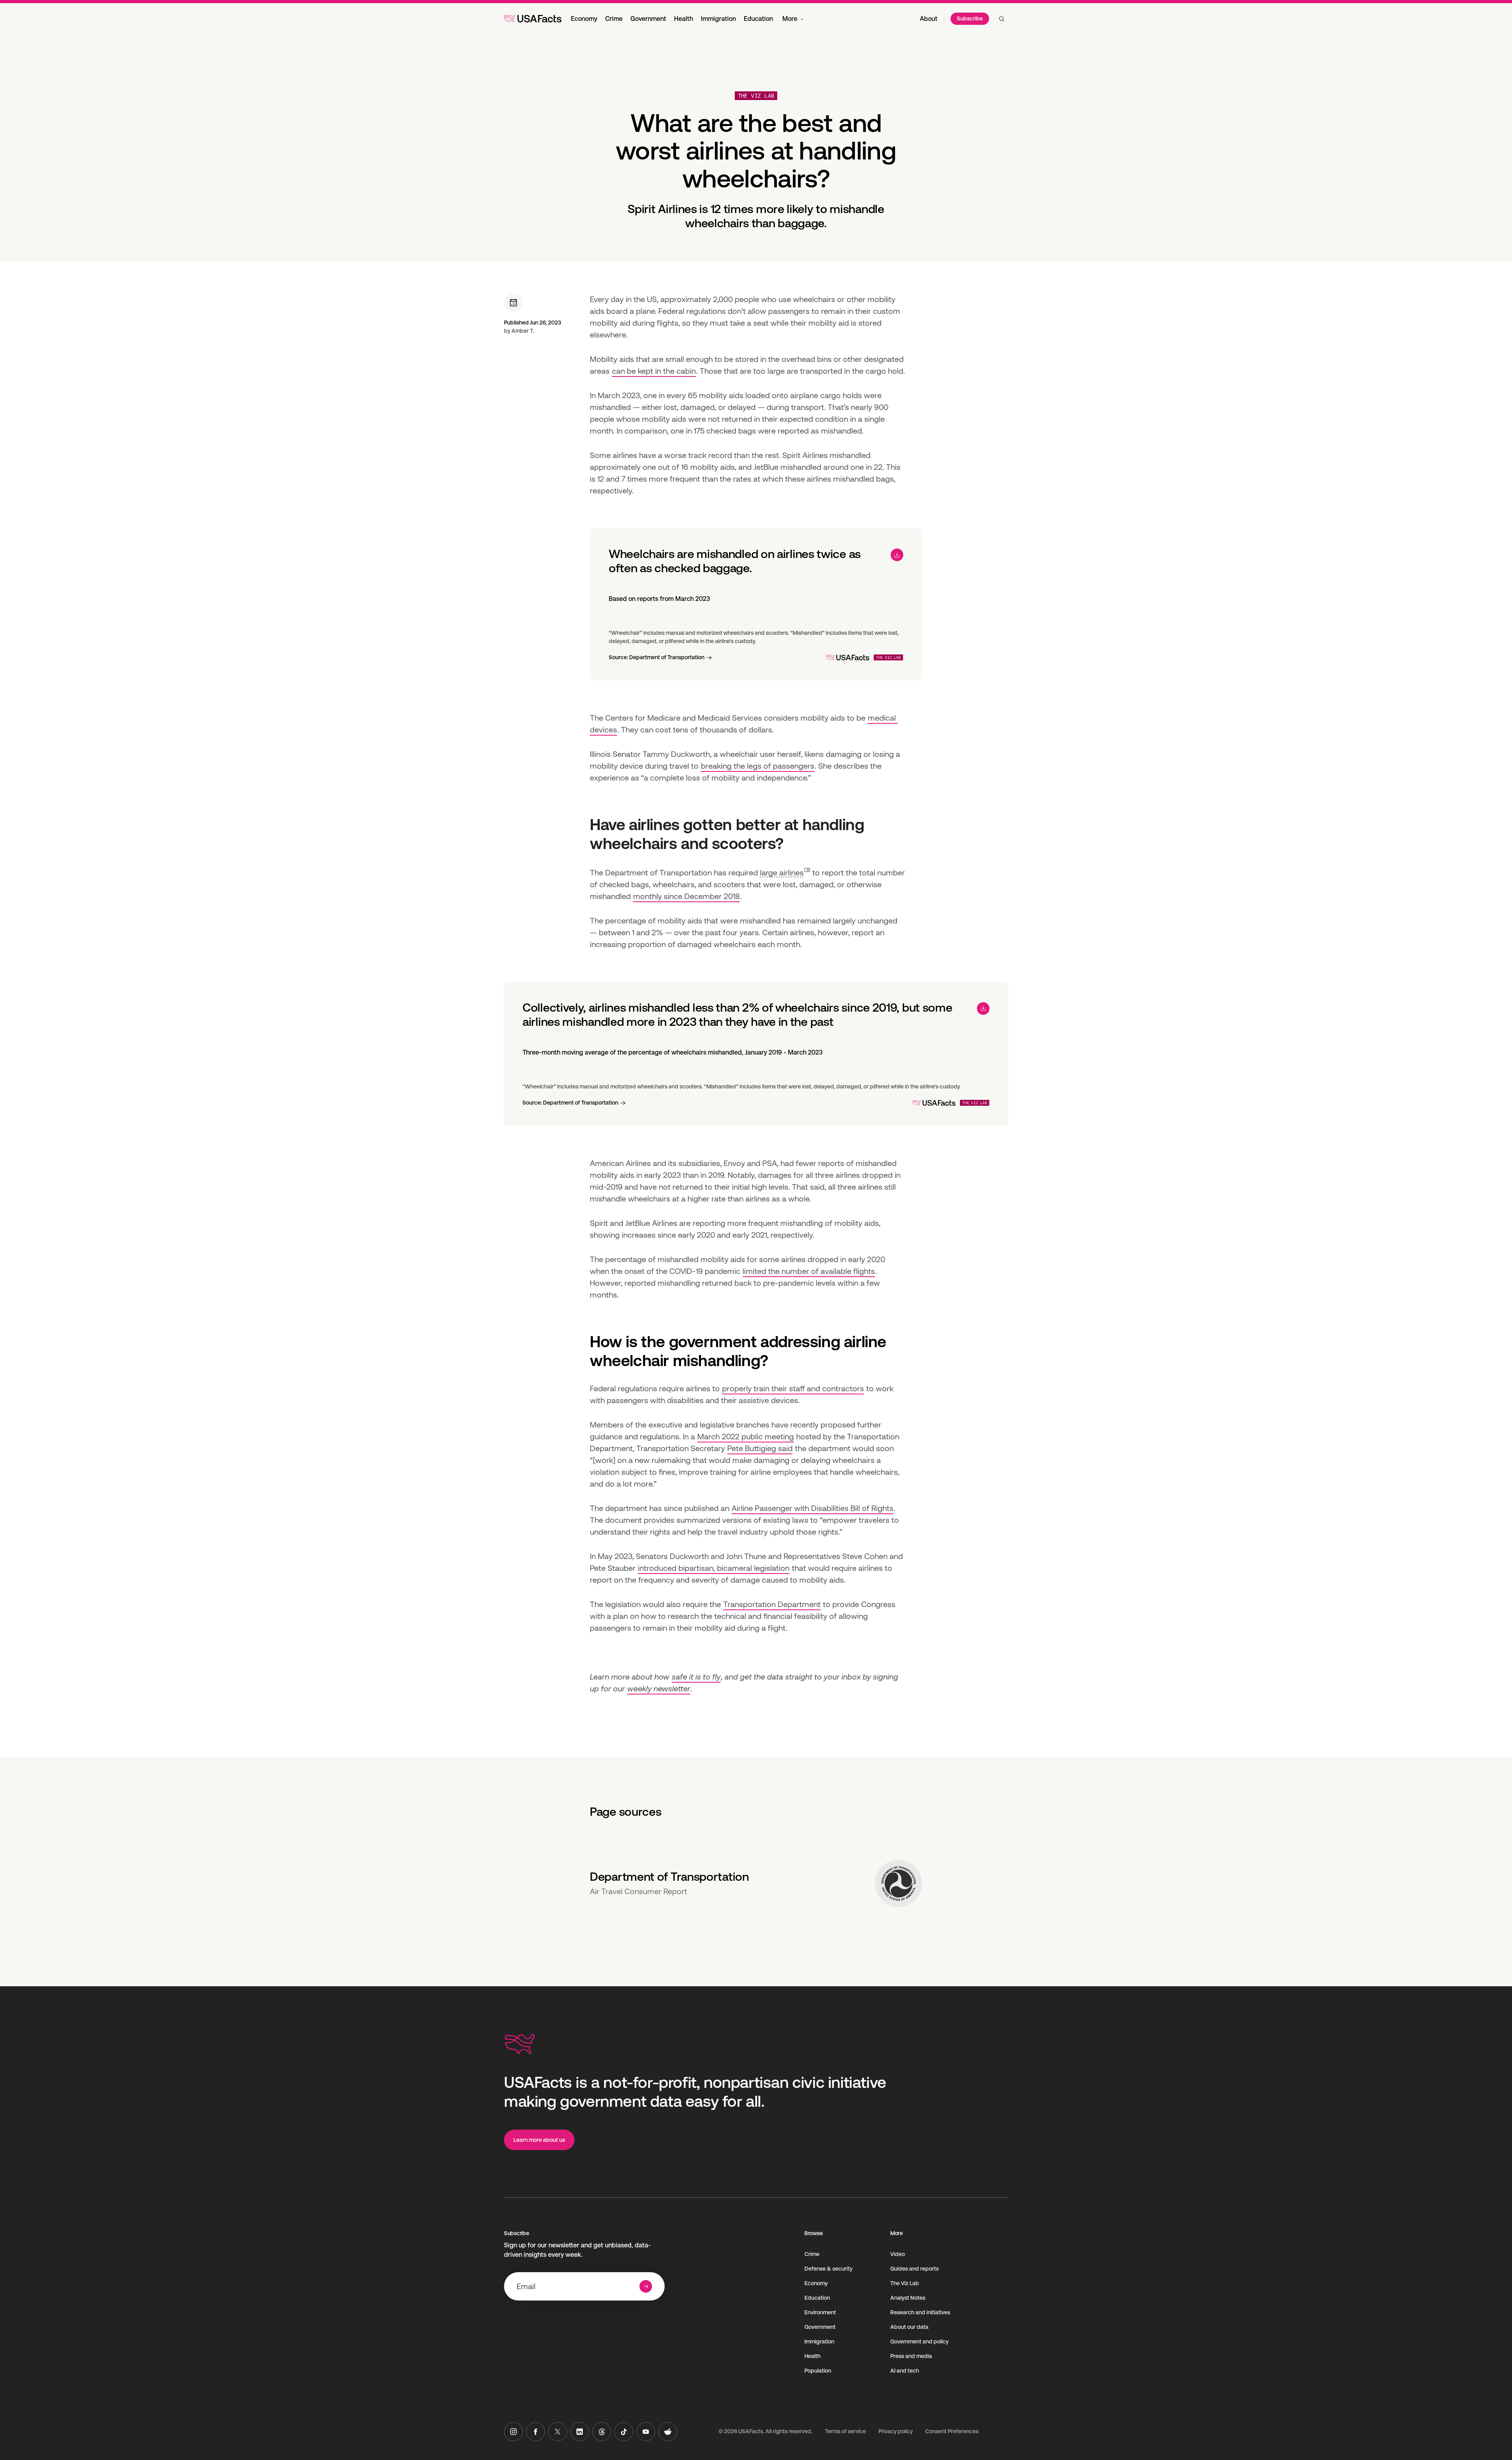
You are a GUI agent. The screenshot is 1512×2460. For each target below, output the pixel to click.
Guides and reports (914, 2269)
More (790, 19)
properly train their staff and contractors (793, 1389)
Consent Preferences (952, 2431)
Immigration (718, 19)
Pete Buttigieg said (760, 1448)
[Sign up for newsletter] (646, 2286)
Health (684, 19)
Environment (820, 2312)
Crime (614, 19)
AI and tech (905, 2371)
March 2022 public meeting (746, 1437)
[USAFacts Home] (533, 19)
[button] (785, 873)
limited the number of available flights (809, 1271)
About (929, 19)
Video (898, 2254)
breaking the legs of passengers (758, 766)
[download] (897, 555)
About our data (909, 2327)
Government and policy (919, 2341)
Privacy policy (896, 2431)
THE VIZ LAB (756, 96)
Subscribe (970, 19)
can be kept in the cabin (654, 371)
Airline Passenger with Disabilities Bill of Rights (813, 1508)
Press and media (911, 2356)
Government (648, 19)
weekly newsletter (659, 1689)
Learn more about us (539, 2140)
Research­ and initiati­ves (920, 2312)
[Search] (1002, 19)
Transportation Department (772, 1604)
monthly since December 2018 (687, 896)
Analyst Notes (908, 2298)
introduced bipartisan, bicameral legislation (714, 1568)
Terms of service (845, 2431)
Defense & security (828, 2269)
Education (758, 19)
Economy (584, 19)
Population (818, 2371)
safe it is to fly (696, 1677)
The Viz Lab (905, 2283)
